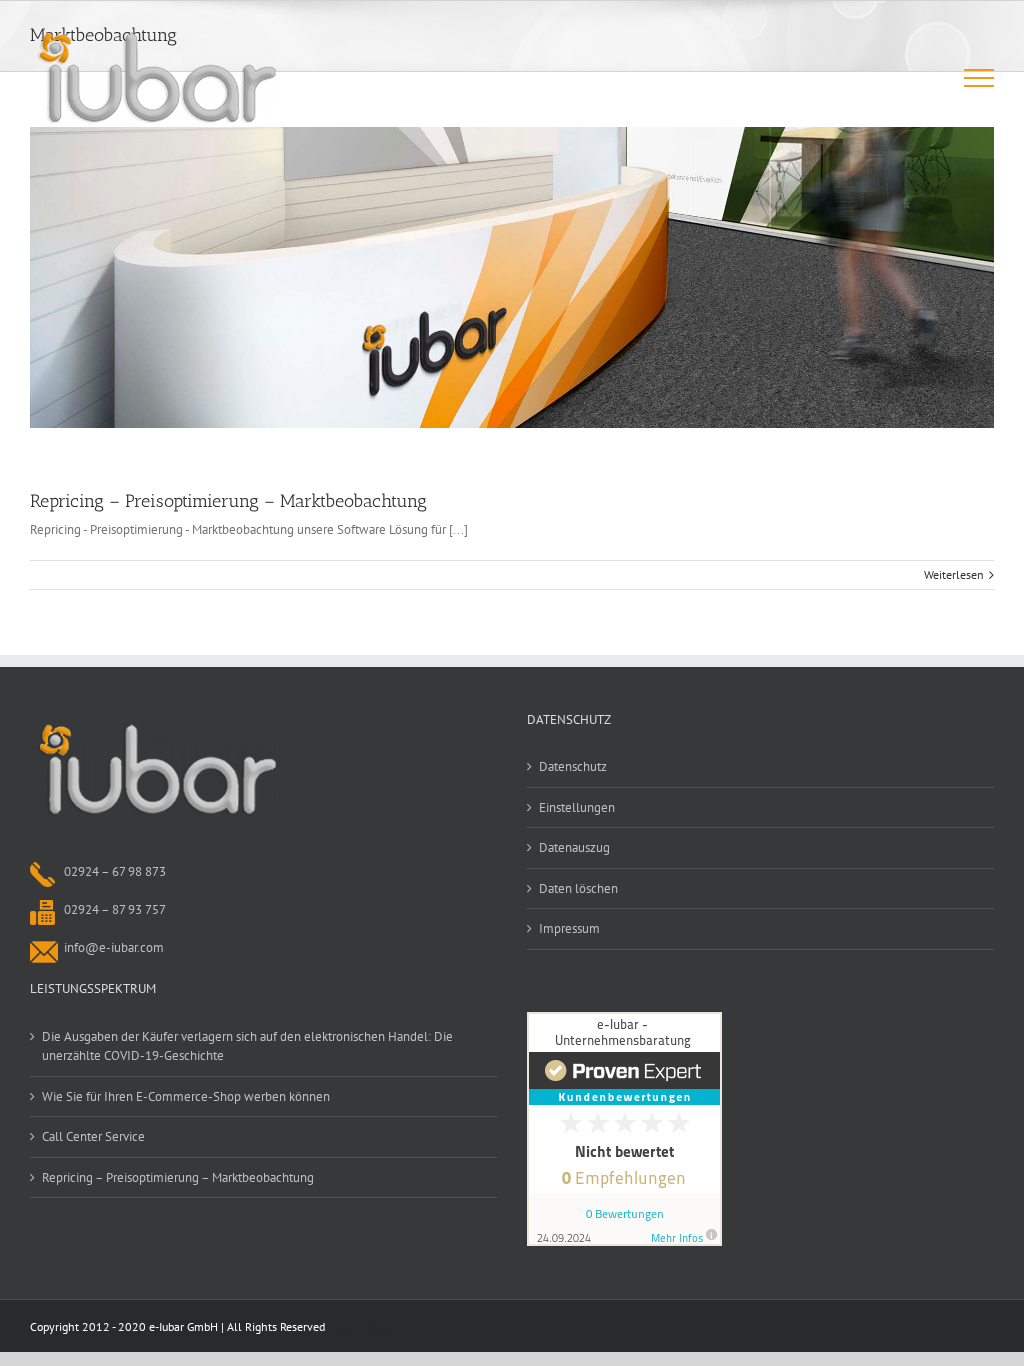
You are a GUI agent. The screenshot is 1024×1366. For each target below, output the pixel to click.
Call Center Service (93, 1136)
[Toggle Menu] (979, 78)
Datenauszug (574, 847)
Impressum (569, 928)
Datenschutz (573, 766)
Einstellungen (577, 807)
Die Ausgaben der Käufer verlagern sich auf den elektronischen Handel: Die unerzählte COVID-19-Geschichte (247, 1046)
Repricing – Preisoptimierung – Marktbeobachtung (228, 501)
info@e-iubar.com (114, 947)
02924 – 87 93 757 (115, 909)
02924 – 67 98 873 (115, 871)
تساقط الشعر (362, 1326)
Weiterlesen (954, 574)
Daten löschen (578, 888)
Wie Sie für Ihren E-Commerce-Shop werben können (186, 1096)
